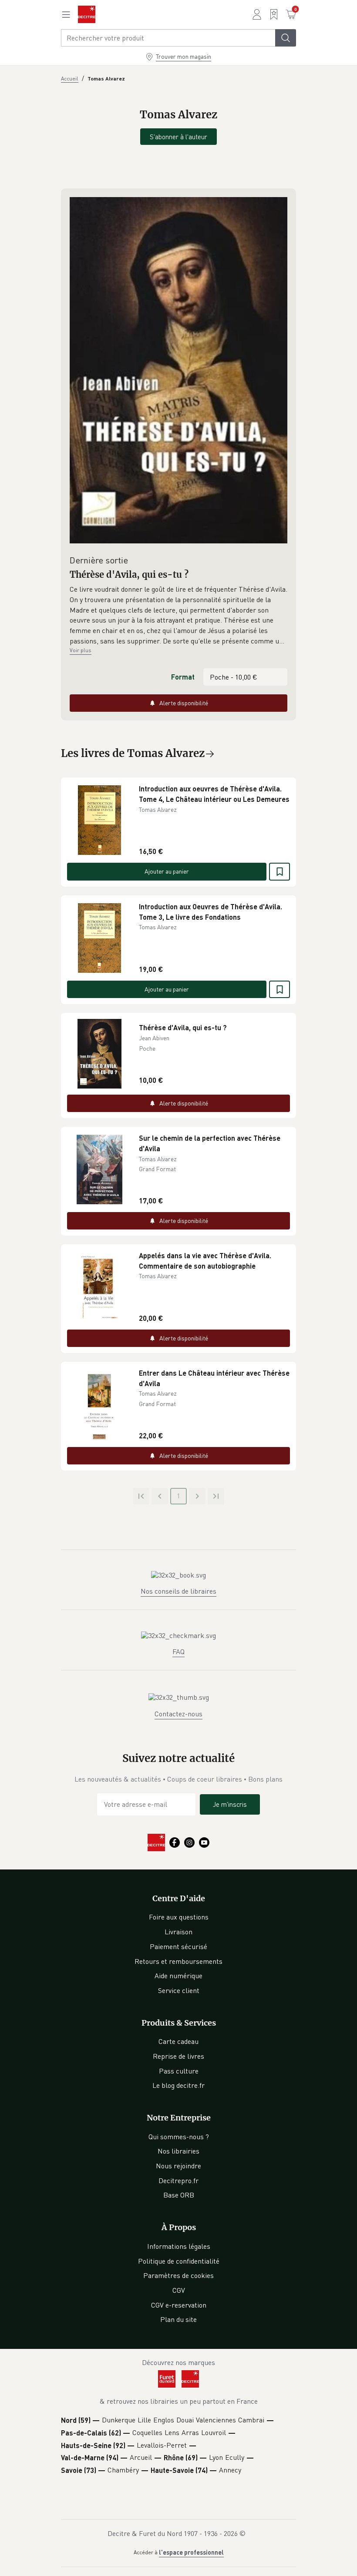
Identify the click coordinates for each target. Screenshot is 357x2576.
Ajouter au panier (167, 871)
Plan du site (178, 2319)
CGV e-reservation (179, 2305)
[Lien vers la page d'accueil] (87, 14)
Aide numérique (178, 1976)
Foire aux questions (179, 1917)
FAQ (178, 1651)
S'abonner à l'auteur (178, 137)
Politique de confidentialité (179, 2261)
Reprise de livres (178, 2056)
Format (183, 677)
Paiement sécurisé (178, 1946)
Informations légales (179, 2246)
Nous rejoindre (178, 2166)
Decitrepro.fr (178, 2181)
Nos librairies (178, 2151)
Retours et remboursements (178, 1961)
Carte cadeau (178, 2041)
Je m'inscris (230, 1804)
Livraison (178, 1932)
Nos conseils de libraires (178, 1591)
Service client (179, 1990)
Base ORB (179, 2195)
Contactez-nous (178, 1714)
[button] (178, 615)
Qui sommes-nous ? (179, 2137)
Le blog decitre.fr (178, 2085)
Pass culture (179, 2071)
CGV (179, 2290)
